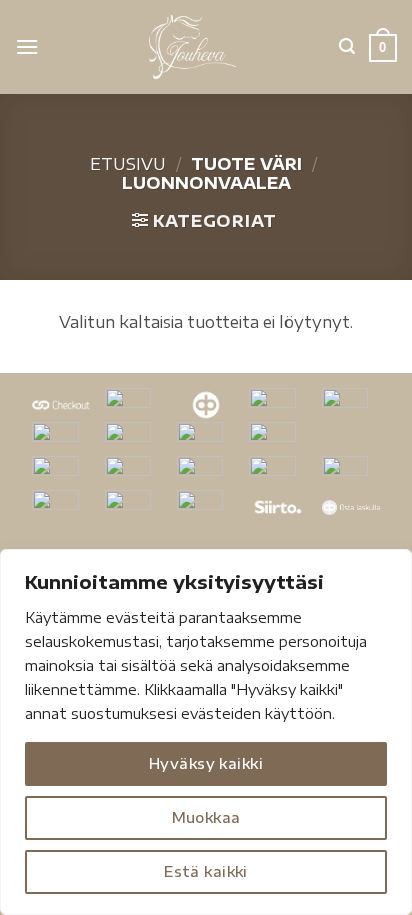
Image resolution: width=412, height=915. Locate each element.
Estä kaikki (206, 871)
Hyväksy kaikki (206, 763)
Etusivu (128, 164)
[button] (27, 46)
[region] (206, 732)
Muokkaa (206, 817)
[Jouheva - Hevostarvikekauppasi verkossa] (192, 47)
